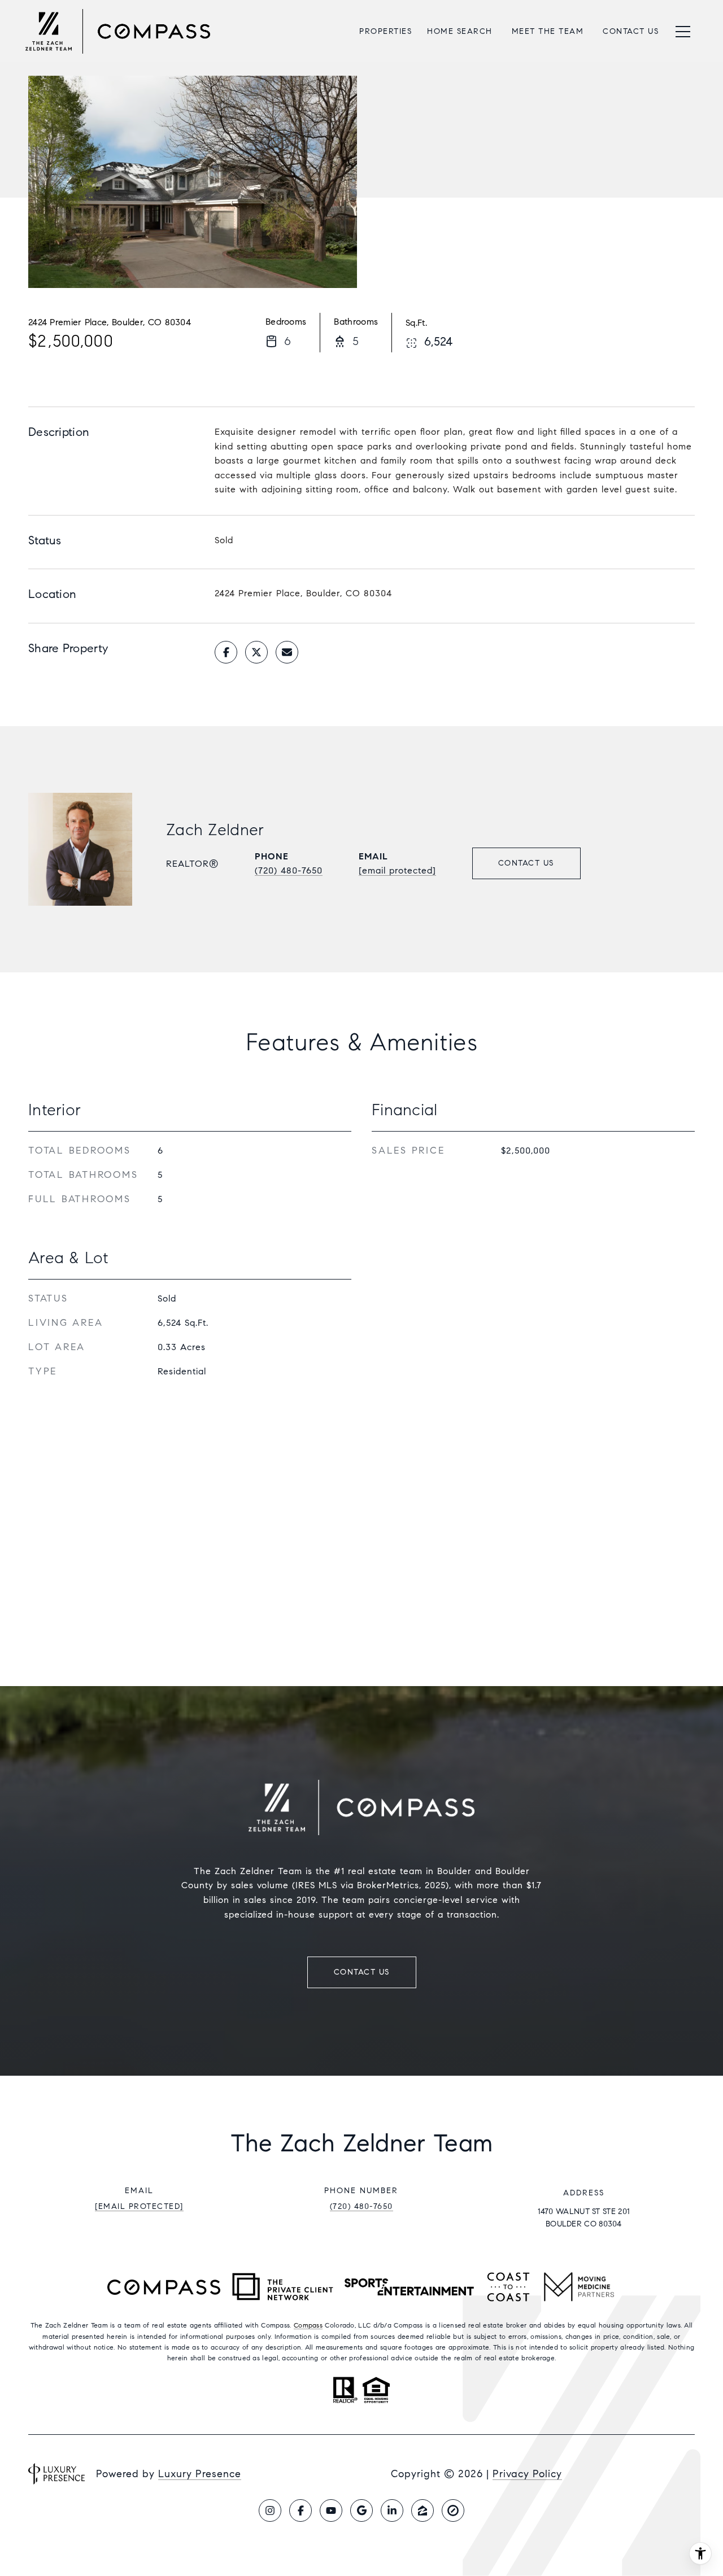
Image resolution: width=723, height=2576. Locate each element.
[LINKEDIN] (392, 2510)
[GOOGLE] (361, 2510)
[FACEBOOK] (300, 2510)
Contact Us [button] (362, 1972)
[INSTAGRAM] (270, 2510)
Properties (386, 31)
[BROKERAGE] (453, 2510)
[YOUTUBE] (331, 2510)
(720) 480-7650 (289, 870)
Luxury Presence (200, 2474)
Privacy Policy (527, 2474)
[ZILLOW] (423, 2510)
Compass (308, 2325)
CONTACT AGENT (526, 863)
